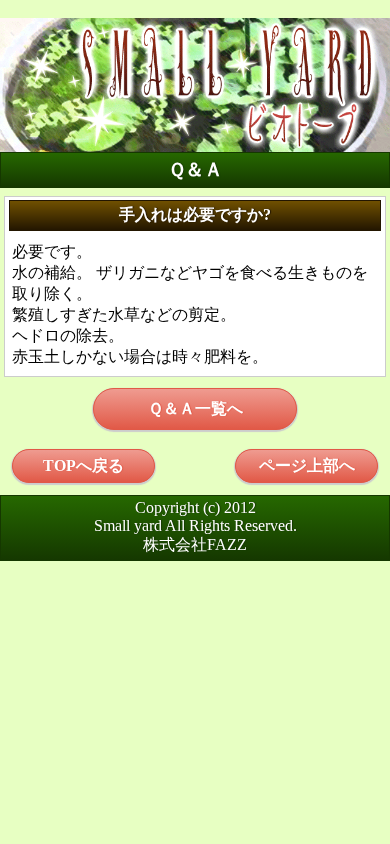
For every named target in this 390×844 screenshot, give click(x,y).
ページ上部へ (307, 465)
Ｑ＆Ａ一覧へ (195, 408)
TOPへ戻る (83, 465)
